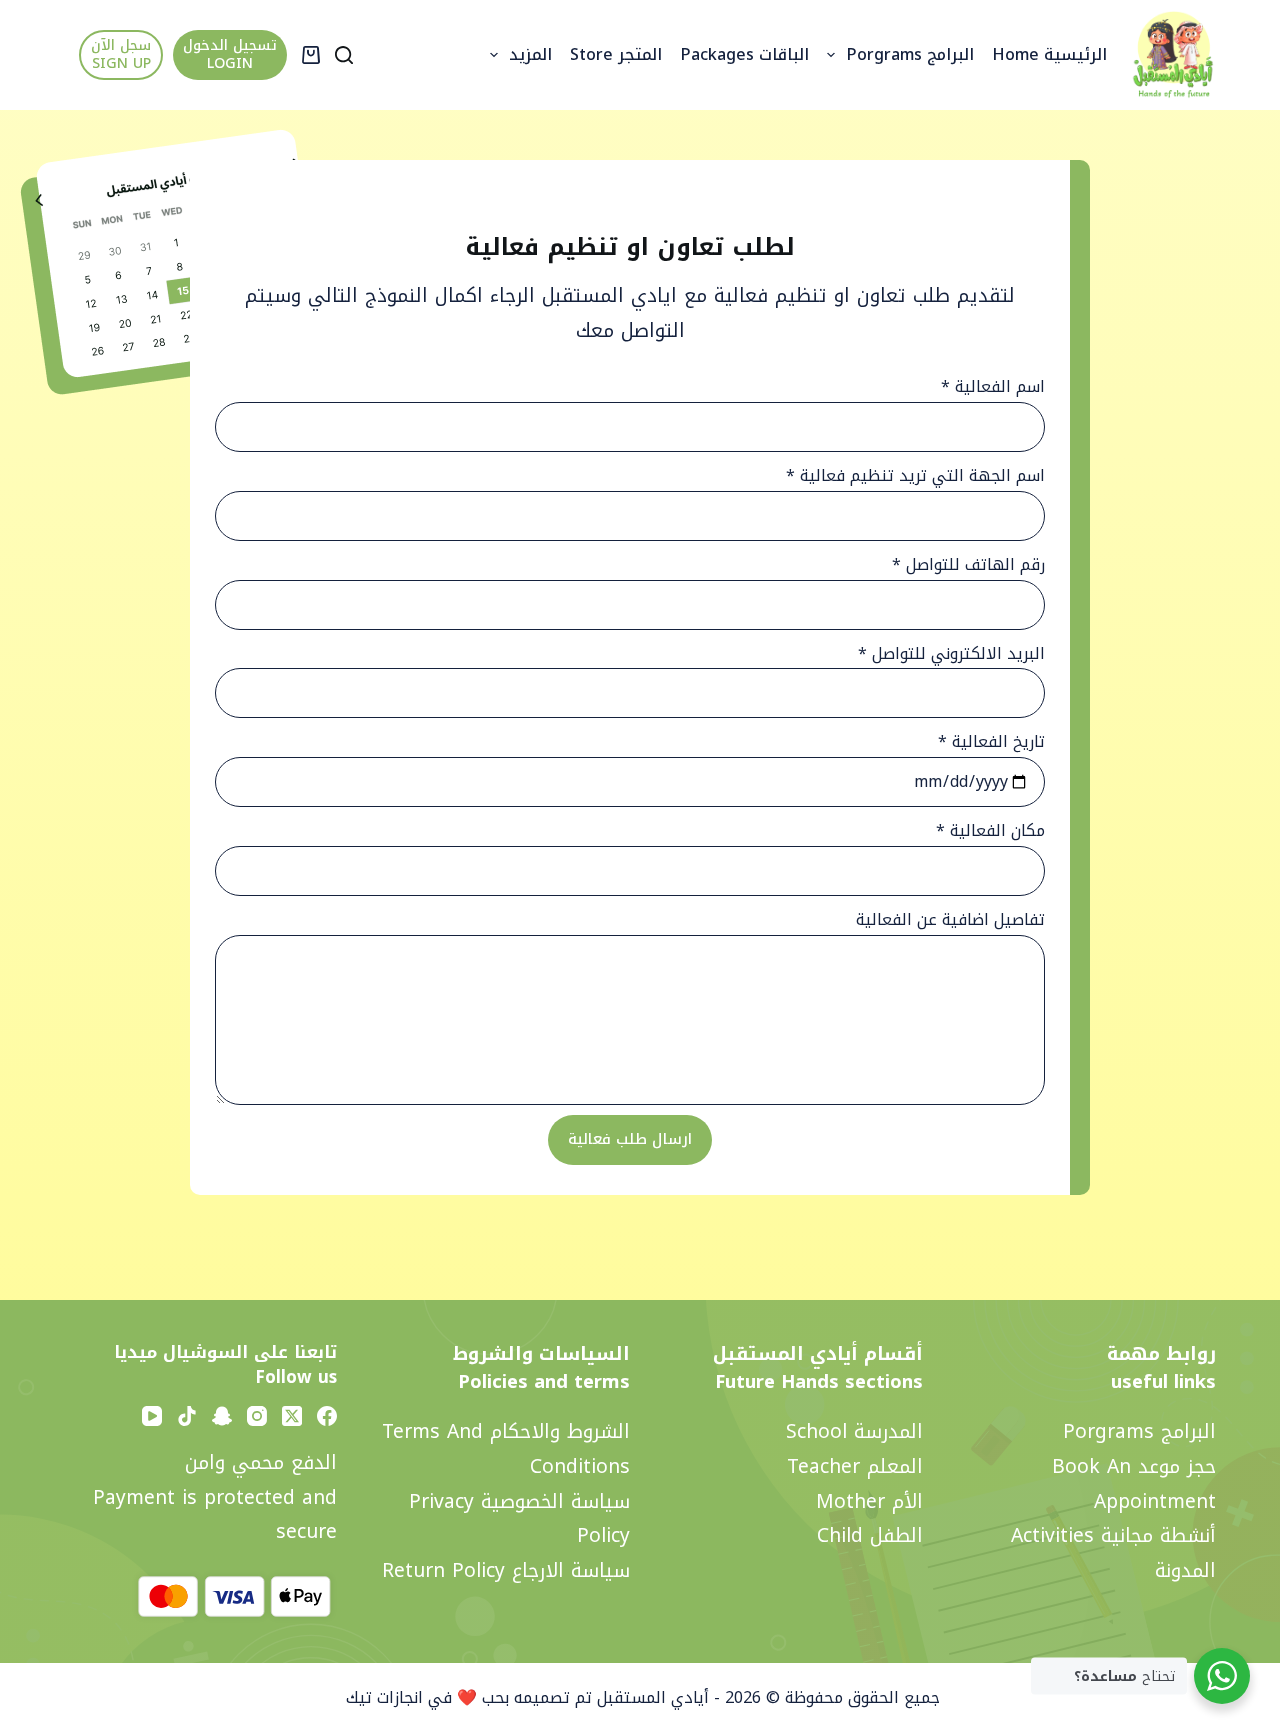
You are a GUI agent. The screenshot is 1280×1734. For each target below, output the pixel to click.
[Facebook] (327, 1416)
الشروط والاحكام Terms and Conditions (506, 1449)
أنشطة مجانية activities (1113, 1535)
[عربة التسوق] (311, 55)
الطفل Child (870, 1535)
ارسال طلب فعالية (630, 1139)
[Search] (344, 55)
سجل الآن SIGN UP (121, 54)
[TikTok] (187, 1416)
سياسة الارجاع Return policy (506, 1570)
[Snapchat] (222, 1416)
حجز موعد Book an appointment (1134, 1484)
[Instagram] (257, 1416)
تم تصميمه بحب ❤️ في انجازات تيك (466, 1697)
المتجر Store (616, 54)
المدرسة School (854, 1431)
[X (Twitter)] (292, 1416)
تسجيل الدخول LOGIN (230, 54)
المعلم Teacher (855, 1466)
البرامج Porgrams (910, 54)
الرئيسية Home (1049, 54)
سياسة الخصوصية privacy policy (519, 1519)
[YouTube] (152, 1416)
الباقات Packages (744, 54)
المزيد (530, 54)
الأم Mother (869, 1501)
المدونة (1185, 1570)
